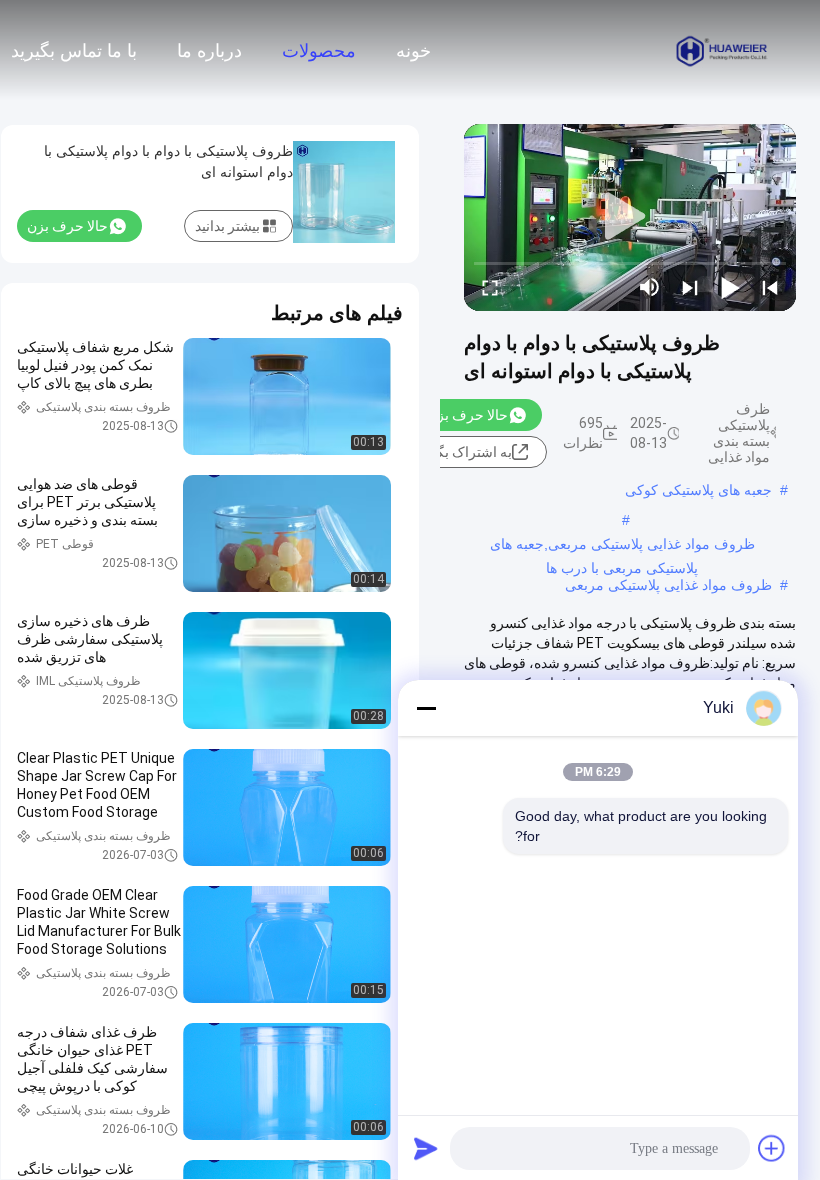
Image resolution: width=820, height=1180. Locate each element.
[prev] (770, 287)
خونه (413, 51)
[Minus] (426, 708)
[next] (690, 287)
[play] (630, 217)
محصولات (319, 51)
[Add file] (772, 1148)
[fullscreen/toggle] (490, 287)
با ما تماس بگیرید (74, 51)
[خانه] (722, 50)
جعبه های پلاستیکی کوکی (698, 490)
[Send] (426, 1148)
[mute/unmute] (650, 287)
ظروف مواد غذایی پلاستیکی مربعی (668, 585)
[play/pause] (730, 287)
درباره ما (209, 51)
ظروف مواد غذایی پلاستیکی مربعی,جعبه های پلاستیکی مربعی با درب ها (622, 546)
